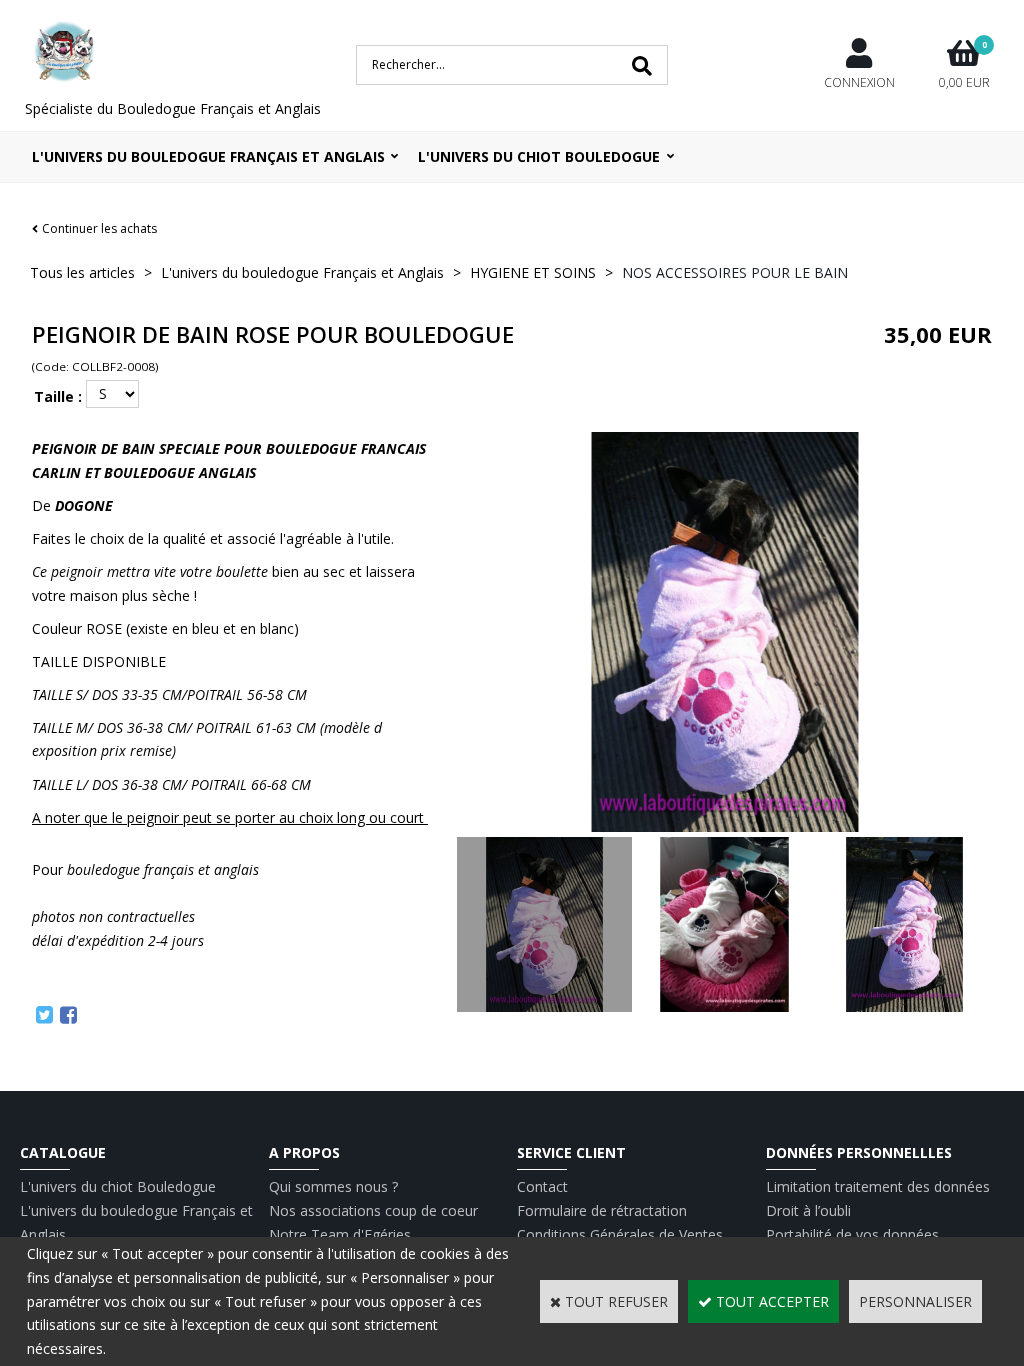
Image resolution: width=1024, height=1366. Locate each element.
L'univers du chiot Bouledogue (118, 1186)
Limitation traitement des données (878, 1186)
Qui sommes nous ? (333, 1186)
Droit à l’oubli (808, 1210)
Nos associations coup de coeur (373, 1210)
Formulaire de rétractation (602, 1210)
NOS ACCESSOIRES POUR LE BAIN (735, 272)
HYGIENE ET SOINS (533, 272)
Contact (542, 1186)
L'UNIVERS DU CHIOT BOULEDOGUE (539, 156)
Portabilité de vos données (852, 1234)
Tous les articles (82, 272)
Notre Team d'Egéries (340, 1234)
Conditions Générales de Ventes (620, 1234)
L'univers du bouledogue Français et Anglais (208, 156)
